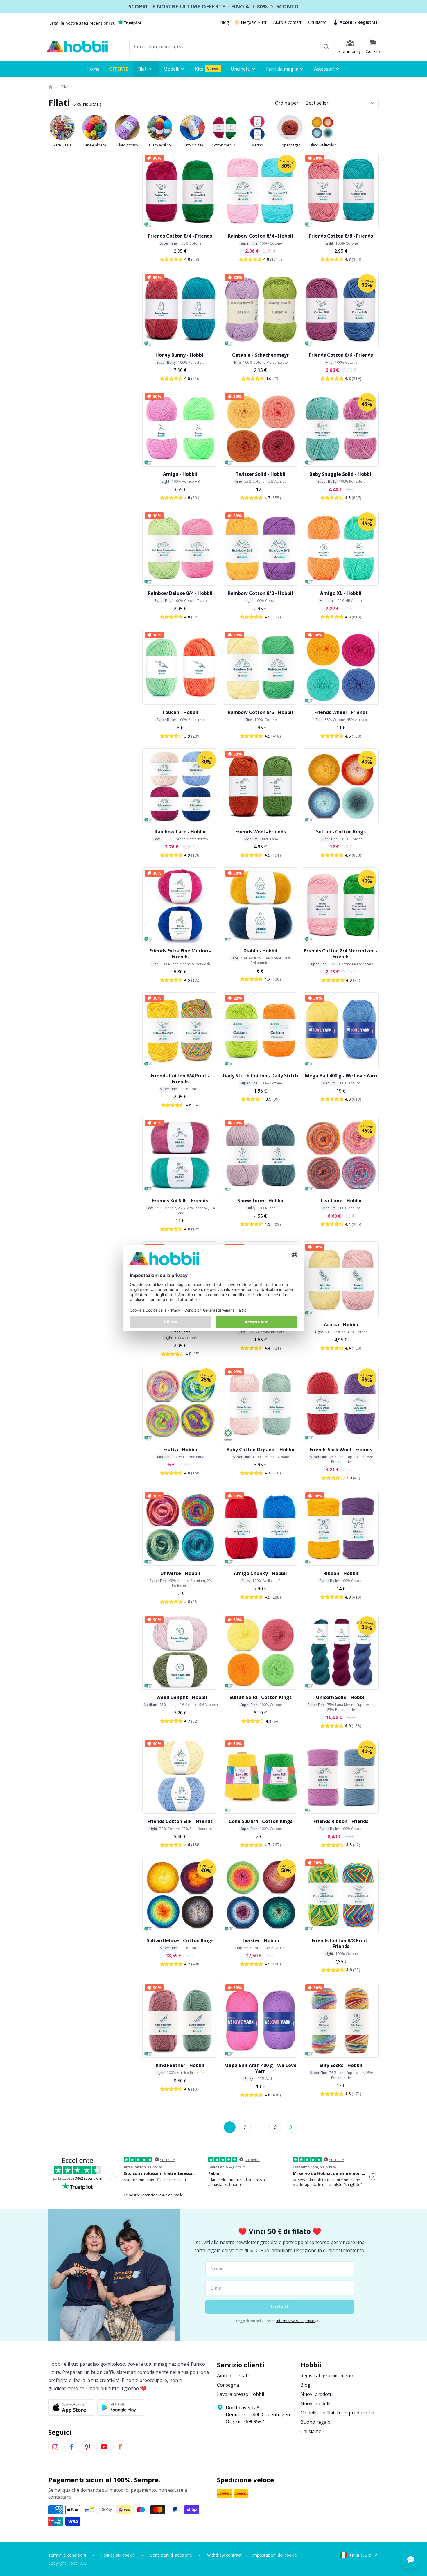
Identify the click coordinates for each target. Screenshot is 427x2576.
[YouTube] (104, 2447)
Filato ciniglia (192, 145)
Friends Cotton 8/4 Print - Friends (180, 1079)
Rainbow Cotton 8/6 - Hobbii (260, 712)
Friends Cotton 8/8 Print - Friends (341, 1943)
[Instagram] (55, 2447)
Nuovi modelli (315, 2403)
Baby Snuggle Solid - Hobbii (341, 474)
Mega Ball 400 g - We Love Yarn (341, 1076)
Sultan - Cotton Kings (341, 832)
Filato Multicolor (323, 145)
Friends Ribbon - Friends (341, 1821)
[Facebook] (71, 2447)
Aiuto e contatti (288, 22)
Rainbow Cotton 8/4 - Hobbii (260, 236)
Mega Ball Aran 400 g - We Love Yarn (260, 2068)
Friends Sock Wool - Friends (341, 1450)
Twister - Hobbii (260, 1940)
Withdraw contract (224, 2555)
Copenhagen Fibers (290, 145)
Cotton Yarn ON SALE (225, 145)
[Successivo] (291, 2127)
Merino (257, 145)
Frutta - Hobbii (180, 1450)
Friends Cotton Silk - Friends (180, 1821)
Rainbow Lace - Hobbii (180, 832)
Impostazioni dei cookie (274, 2555)
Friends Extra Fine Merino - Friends (180, 954)
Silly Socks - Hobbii (341, 2065)
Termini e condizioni (67, 2555)
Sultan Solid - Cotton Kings (261, 1697)
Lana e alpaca (95, 145)
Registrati (368, 22)
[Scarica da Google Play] (121, 2408)
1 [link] (230, 2127)
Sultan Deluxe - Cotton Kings (180, 1940)
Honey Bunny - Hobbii (180, 355)
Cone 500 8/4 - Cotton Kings (261, 1821)
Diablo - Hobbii (260, 951)
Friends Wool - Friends (261, 832)
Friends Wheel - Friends (341, 712)
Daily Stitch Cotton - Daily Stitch (260, 1076)
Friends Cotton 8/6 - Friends (341, 355)
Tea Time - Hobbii (341, 1201)
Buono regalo (315, 2422)
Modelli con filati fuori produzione (337, 2413)
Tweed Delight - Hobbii (180, 1697)
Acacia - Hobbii (341, 1325)
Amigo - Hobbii (180, 474)
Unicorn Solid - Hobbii (341, 1697)
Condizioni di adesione (171, 2555)
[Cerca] (326, 46)
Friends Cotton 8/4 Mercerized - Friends (341, 954)
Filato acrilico (160, 145)
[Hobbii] (78, 46)
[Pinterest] (88, 2447)
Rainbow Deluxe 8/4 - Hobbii (180, 593)
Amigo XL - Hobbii (341, 593)
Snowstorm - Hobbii (261, 1201)
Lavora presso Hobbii (241, 2394)
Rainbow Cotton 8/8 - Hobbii (260, 593)
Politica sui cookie (118, 2555)
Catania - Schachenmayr (260, 355)
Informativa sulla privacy (296, 2321)
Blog (225, 22)
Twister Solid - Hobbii (261, 474)
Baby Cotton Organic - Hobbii (261, 1450)
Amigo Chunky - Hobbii (260, 1573)
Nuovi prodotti (316, 2394)
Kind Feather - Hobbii (180, 2065)
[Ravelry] (120, 2447)
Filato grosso (127, 145)
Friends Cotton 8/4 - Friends (180, 236)
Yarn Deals (62, 145)
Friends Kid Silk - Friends (180, 1201)
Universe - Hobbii (180, 1573)
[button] (373, 46)
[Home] (50, 87)
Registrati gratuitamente (327, 2376)
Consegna (228, 2385)
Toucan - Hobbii (180, 712)
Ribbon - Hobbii (341, 1573)
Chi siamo (317, 22)
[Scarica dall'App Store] (72, 2408)
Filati (65, 87)
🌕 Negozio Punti (251, 22)
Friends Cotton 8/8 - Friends (341, 236)
